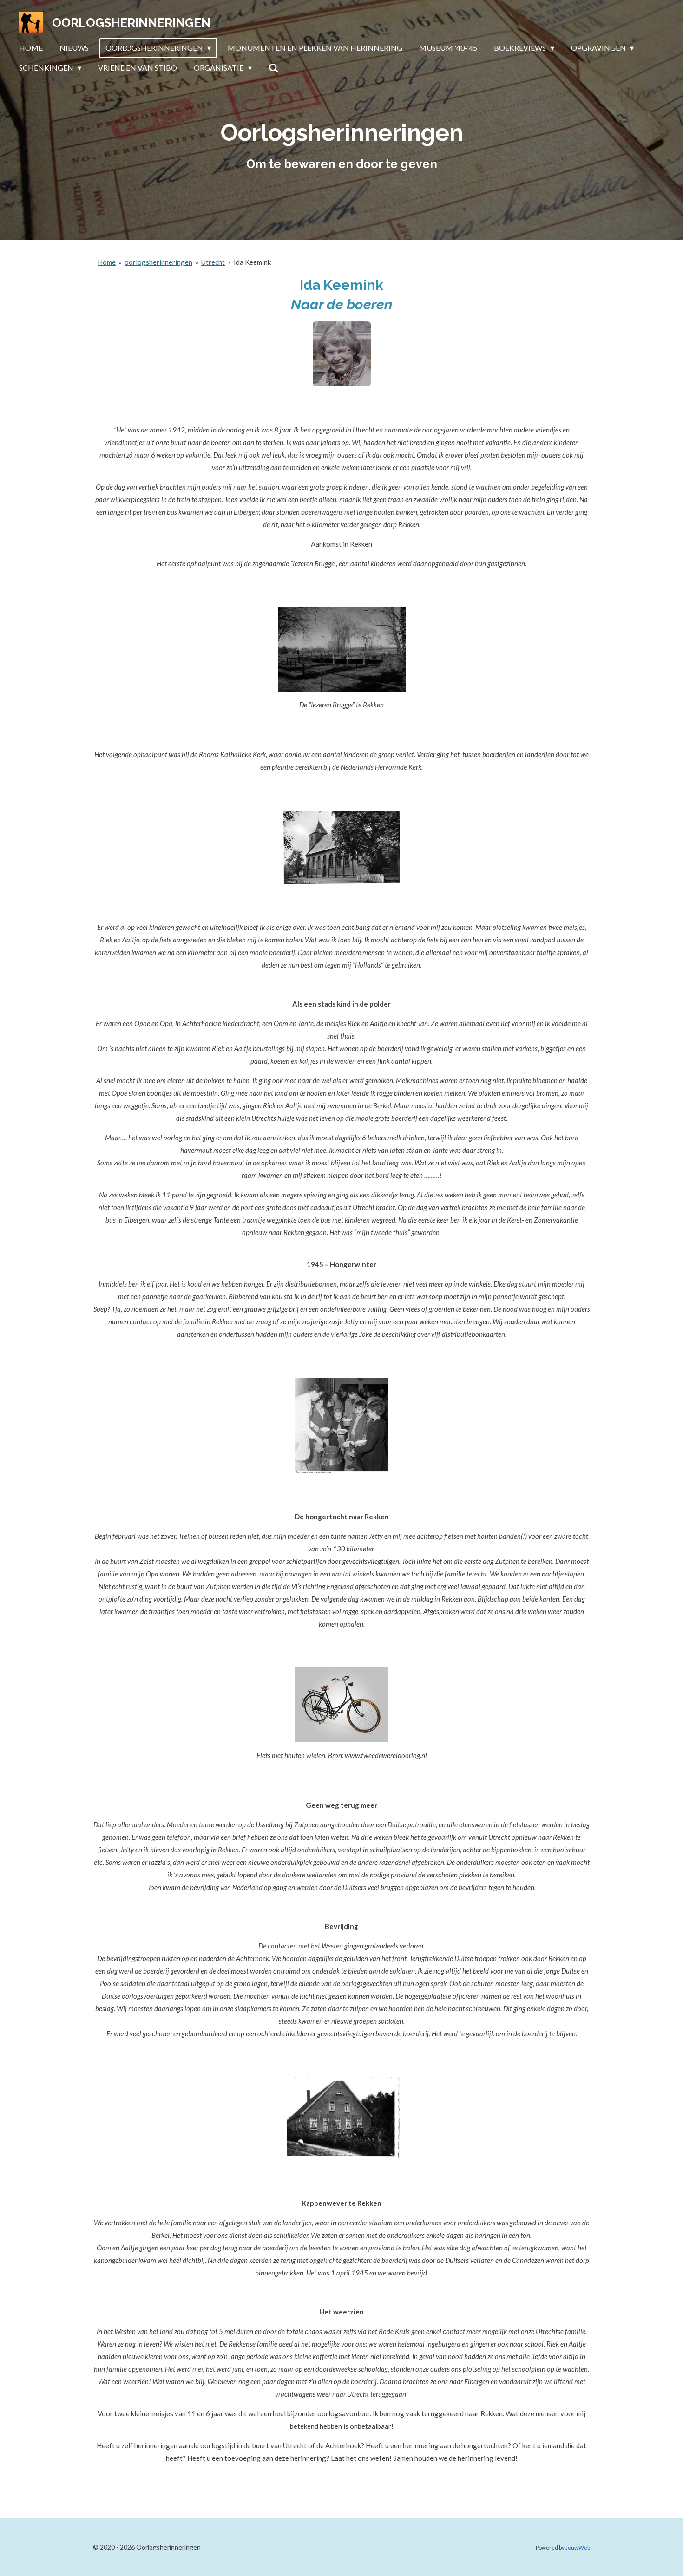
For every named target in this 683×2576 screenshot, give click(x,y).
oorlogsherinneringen (158, 262)
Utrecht (213, 262)
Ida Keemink (252, 262)
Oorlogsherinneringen (131, 23)
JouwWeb (578, 2547)
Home (107, 262)
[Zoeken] (274, 68)
